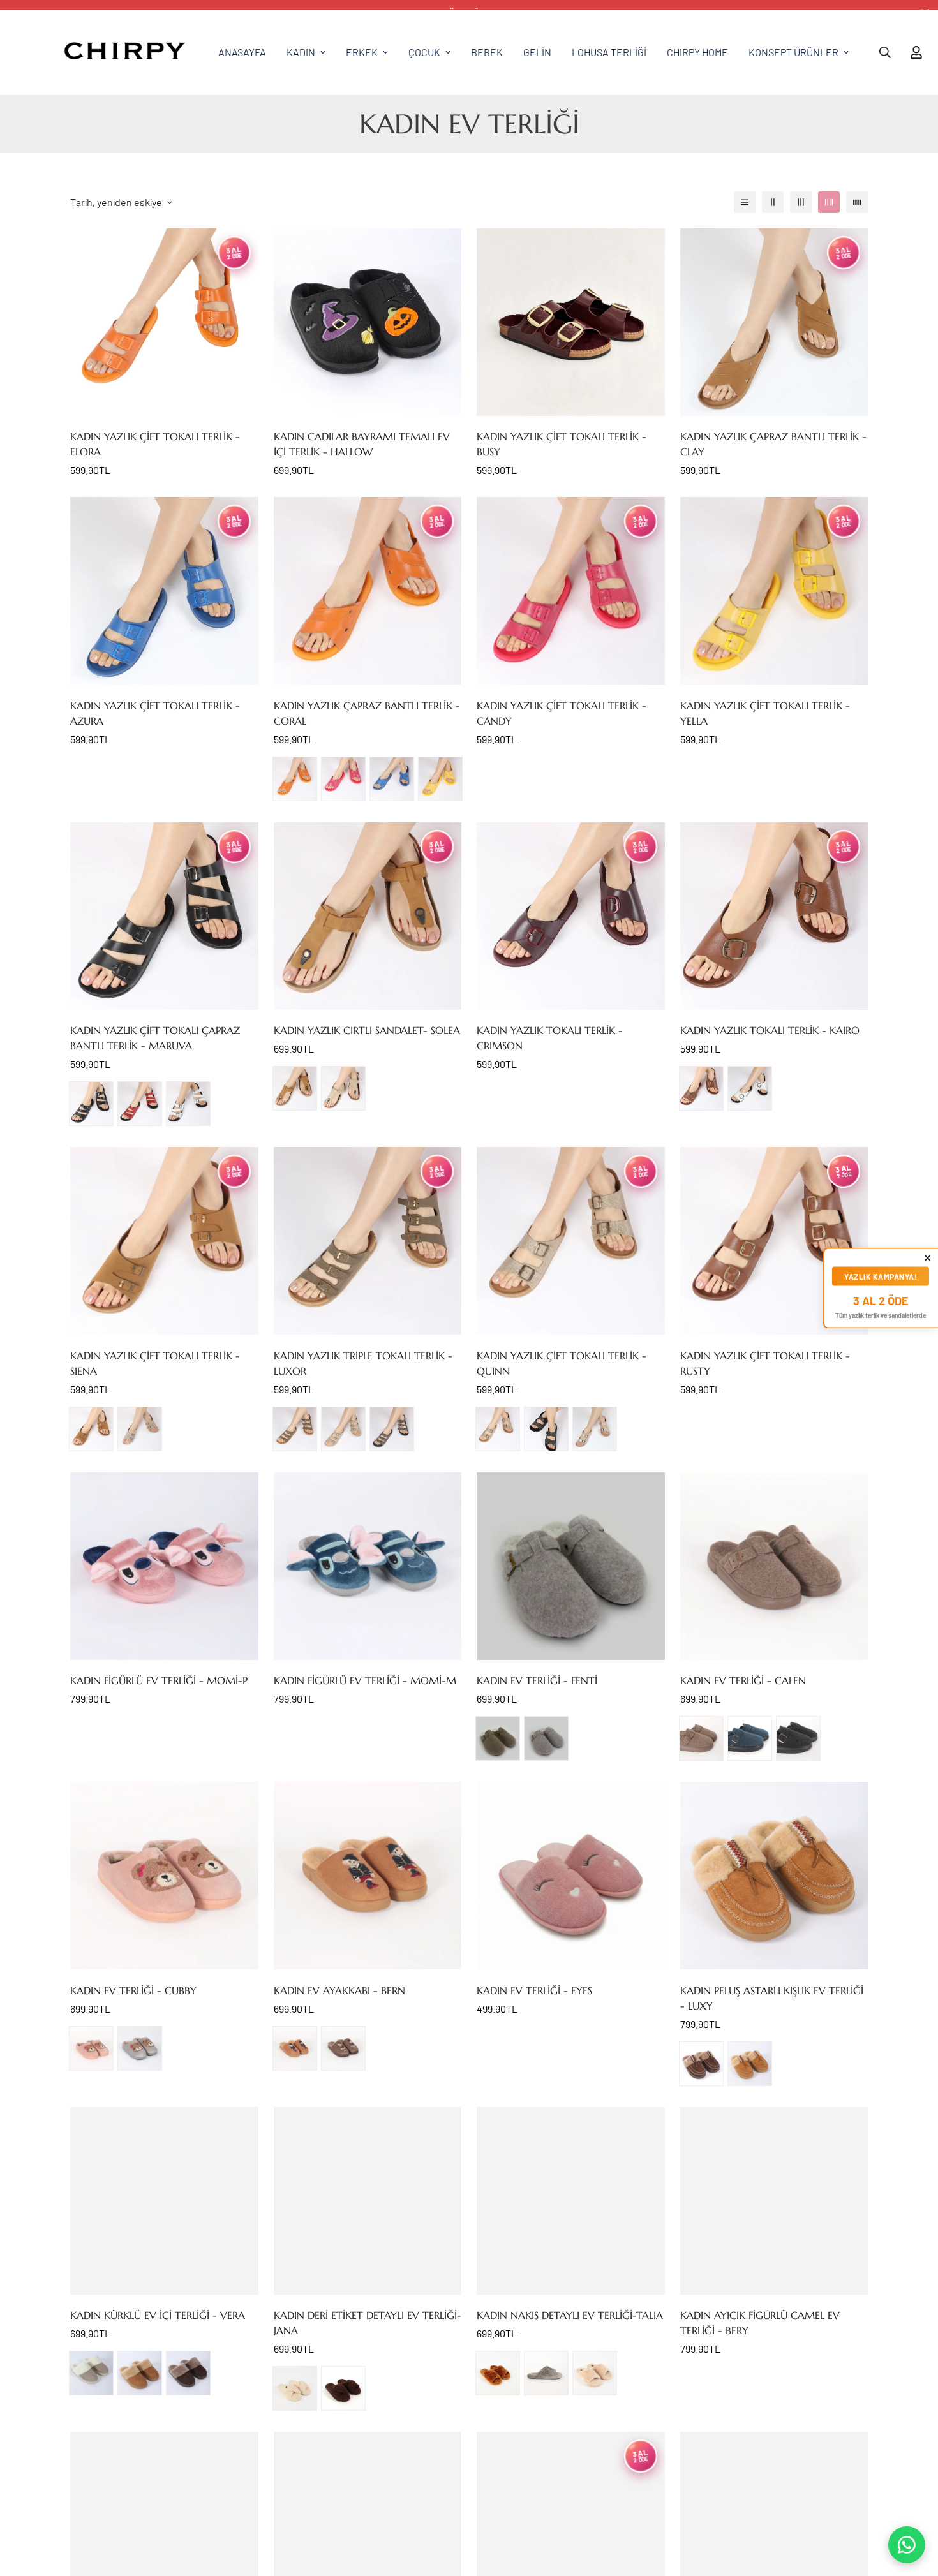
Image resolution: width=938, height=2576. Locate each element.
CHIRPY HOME (697, 52)
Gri (140, 2048)
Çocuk (424, 52)
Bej (343, 1088)
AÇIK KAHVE (295, 1088)
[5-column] (857, 202)
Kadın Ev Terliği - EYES (534, 1990)
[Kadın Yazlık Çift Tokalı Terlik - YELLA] (774, 591)
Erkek (362, 52)
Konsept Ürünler (793, 52)
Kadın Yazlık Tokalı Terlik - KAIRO (770, 1030)
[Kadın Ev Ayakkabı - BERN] (368, 1876)
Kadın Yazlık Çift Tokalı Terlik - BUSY (562, 444)
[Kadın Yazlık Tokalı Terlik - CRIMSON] (571, 916)
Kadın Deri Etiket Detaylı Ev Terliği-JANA (368, 2323)
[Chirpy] (124, 52)
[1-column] (745, 202)
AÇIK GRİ (546, 1738)
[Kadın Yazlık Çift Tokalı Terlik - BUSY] (571, 322)
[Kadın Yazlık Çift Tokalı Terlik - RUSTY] (774, 1241)
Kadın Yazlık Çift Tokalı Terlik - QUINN (562, 1363)
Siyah (91, 1104)
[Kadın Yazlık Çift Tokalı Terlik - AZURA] (164, 591)
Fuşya (343, 779)
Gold (498, 1429)
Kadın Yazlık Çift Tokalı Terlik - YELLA (765, 713)
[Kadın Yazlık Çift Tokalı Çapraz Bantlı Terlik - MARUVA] (164, 916)
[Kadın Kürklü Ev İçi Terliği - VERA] (164, 2201)
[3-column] (801, 202)
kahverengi (701, 2064)
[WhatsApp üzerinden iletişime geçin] (907, 2545)
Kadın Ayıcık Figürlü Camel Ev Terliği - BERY (760, 2323)
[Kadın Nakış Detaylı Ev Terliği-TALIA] (571, 2201)
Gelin (537, 52)
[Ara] (885, 52)
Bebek (487, 52)
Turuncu (295, 779)
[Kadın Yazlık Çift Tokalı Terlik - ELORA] (164, 322)
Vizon (701, 1738)
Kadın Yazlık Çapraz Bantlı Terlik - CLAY (773, 444)
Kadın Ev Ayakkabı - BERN (339, 1990)
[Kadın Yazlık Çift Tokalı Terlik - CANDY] (571, 591)
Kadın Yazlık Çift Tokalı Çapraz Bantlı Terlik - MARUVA (155, 1038)
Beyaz (188, 1104)
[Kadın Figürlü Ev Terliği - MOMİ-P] (164, 1566)
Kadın (301, 52)
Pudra (595, 1429)
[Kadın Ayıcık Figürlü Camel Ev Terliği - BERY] (774, 2201)
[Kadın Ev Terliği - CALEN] (774, 1566)
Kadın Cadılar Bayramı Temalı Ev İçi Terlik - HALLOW (362, 444)
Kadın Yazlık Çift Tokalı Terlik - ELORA (155, 444)
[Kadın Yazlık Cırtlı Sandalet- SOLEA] (368, 916)
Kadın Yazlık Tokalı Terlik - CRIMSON (550, 1038)
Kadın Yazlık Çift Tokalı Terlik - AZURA (155, 713)
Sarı (440, 779)
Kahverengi (343, 2388)
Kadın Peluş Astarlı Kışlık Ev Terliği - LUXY (772, 1998)
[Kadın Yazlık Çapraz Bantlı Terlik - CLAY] (774, 322)
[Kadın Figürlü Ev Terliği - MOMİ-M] (368, 1566)
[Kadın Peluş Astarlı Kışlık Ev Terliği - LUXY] (774, 1876)
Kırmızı (140, 1104)
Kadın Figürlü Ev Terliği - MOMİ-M (365, 1680)
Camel (295, 2048)
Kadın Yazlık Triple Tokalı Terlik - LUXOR (363, 1363)
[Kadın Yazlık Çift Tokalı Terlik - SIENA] (164, 1241)
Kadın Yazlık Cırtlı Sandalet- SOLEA (367, 1030)
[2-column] (773, 202)
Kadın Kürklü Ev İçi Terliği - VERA (158, 2315)
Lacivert (750, 1738)
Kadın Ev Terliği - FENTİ (537, 1680)
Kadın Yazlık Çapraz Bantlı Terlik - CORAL (367, 713)
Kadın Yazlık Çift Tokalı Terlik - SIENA (155, 1363)
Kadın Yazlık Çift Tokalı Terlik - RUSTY (765, 1363)
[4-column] (829, 202)
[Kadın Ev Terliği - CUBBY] (164, 1876)
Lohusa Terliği (609, 52)
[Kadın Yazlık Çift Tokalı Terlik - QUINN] (571, 1241)
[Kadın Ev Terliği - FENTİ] (571, 1566)
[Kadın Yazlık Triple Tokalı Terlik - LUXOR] (368, 1241)
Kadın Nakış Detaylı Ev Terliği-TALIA (570, 2315)
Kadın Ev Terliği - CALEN (743, 1680)
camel (91, 1429)
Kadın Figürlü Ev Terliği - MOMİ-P (159, 1680)
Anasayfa (242, 52)
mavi (392, 779)
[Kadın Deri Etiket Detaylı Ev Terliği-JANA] (368, 2201)
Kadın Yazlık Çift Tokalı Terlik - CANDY (562, 713)
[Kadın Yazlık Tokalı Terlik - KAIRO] (774, 916)
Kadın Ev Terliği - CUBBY (133, 1990)
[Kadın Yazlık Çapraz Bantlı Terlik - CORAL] (368, 591)
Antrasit (392, 1429)
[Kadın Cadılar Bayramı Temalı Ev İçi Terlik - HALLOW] (368, 322)
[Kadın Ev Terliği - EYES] (571, 1876)
